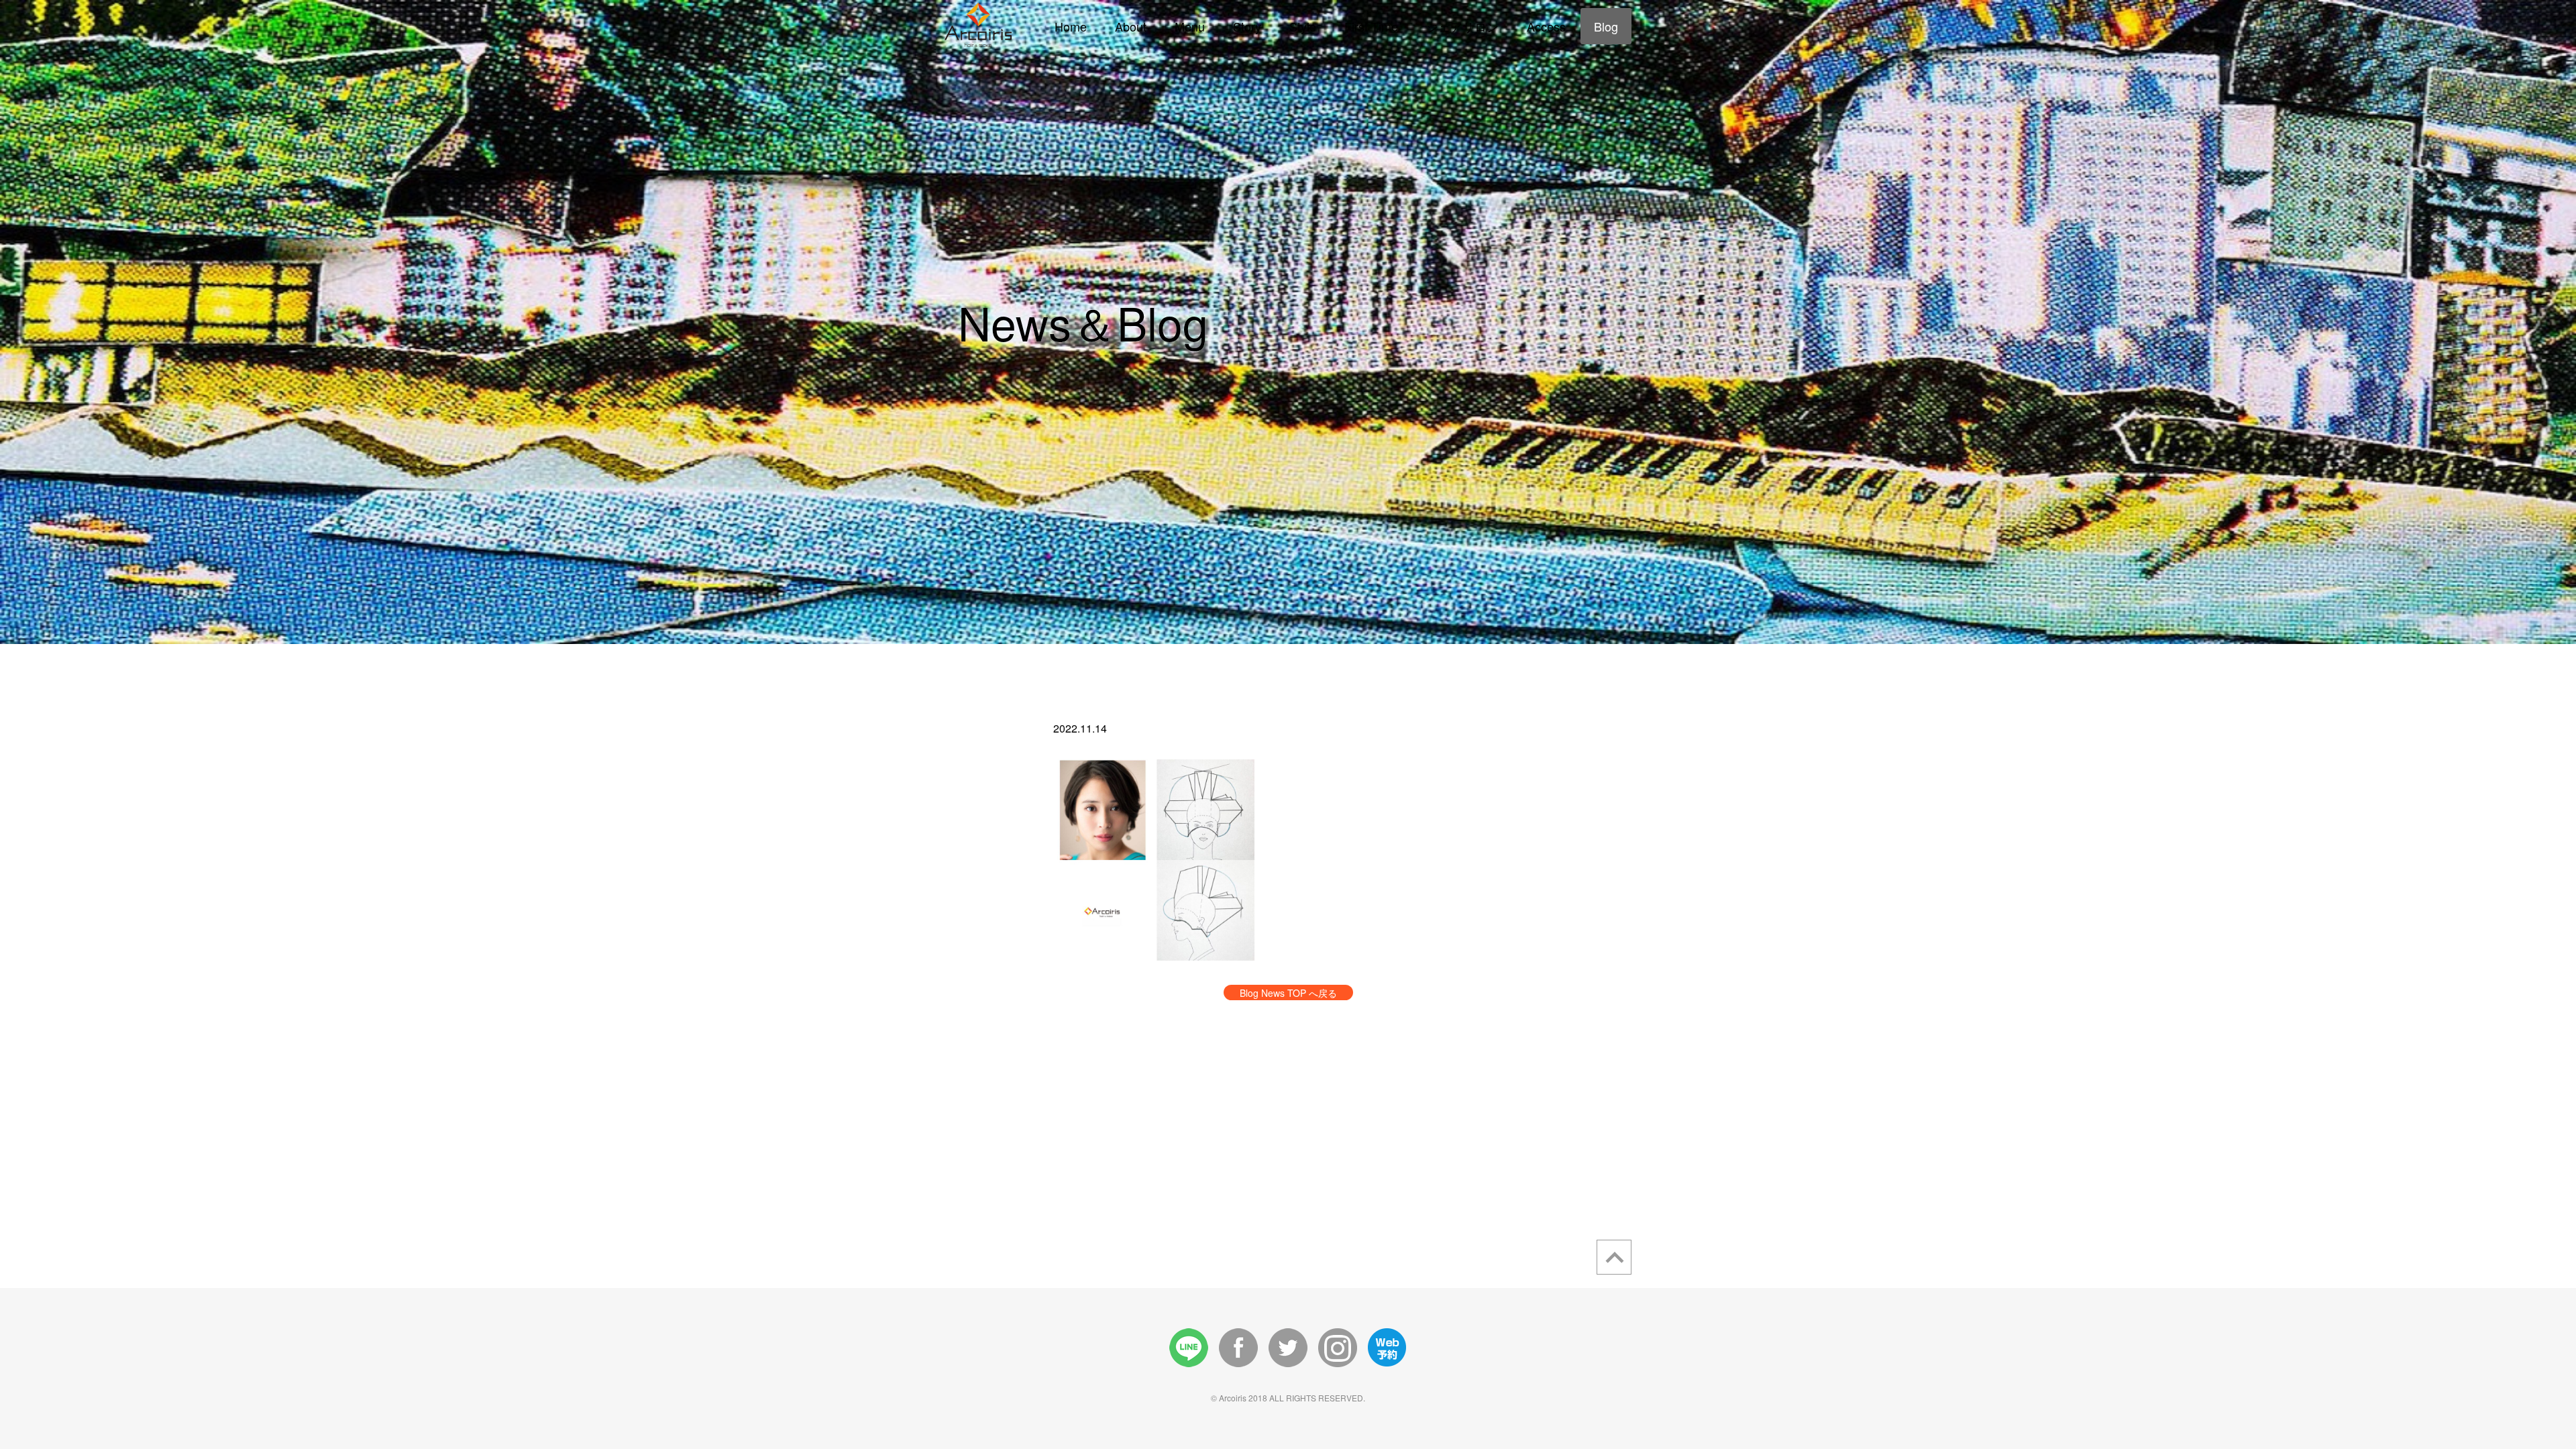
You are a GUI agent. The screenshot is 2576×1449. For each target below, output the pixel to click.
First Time (1371, 26)
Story (1247, 26)
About (1131, 26)
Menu (1190, 26)
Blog (1606, 26)
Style (1303, 26)
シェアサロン (1462, 26)
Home (1071, 26)
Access (1546, 26)
